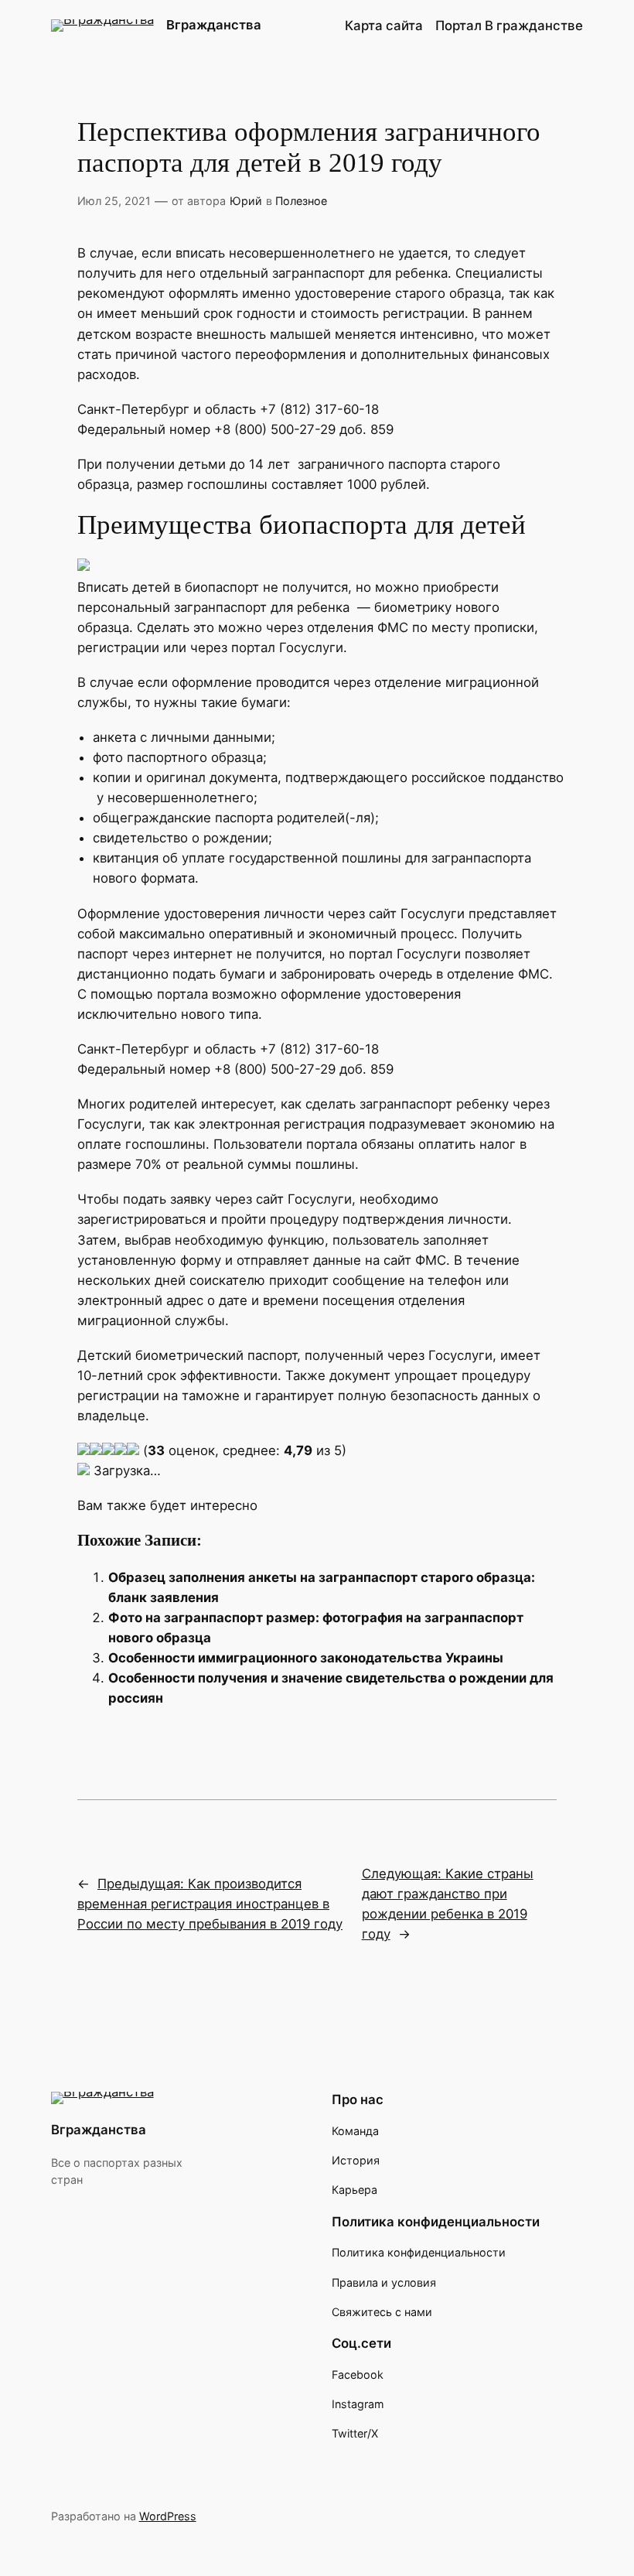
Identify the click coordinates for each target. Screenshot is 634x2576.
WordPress (168, 2516)
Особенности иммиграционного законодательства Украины (306, 1658)
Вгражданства (214, 25)
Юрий (246, 201)
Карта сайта (384, 26)
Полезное (301, 201)
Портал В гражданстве (509, 26)
